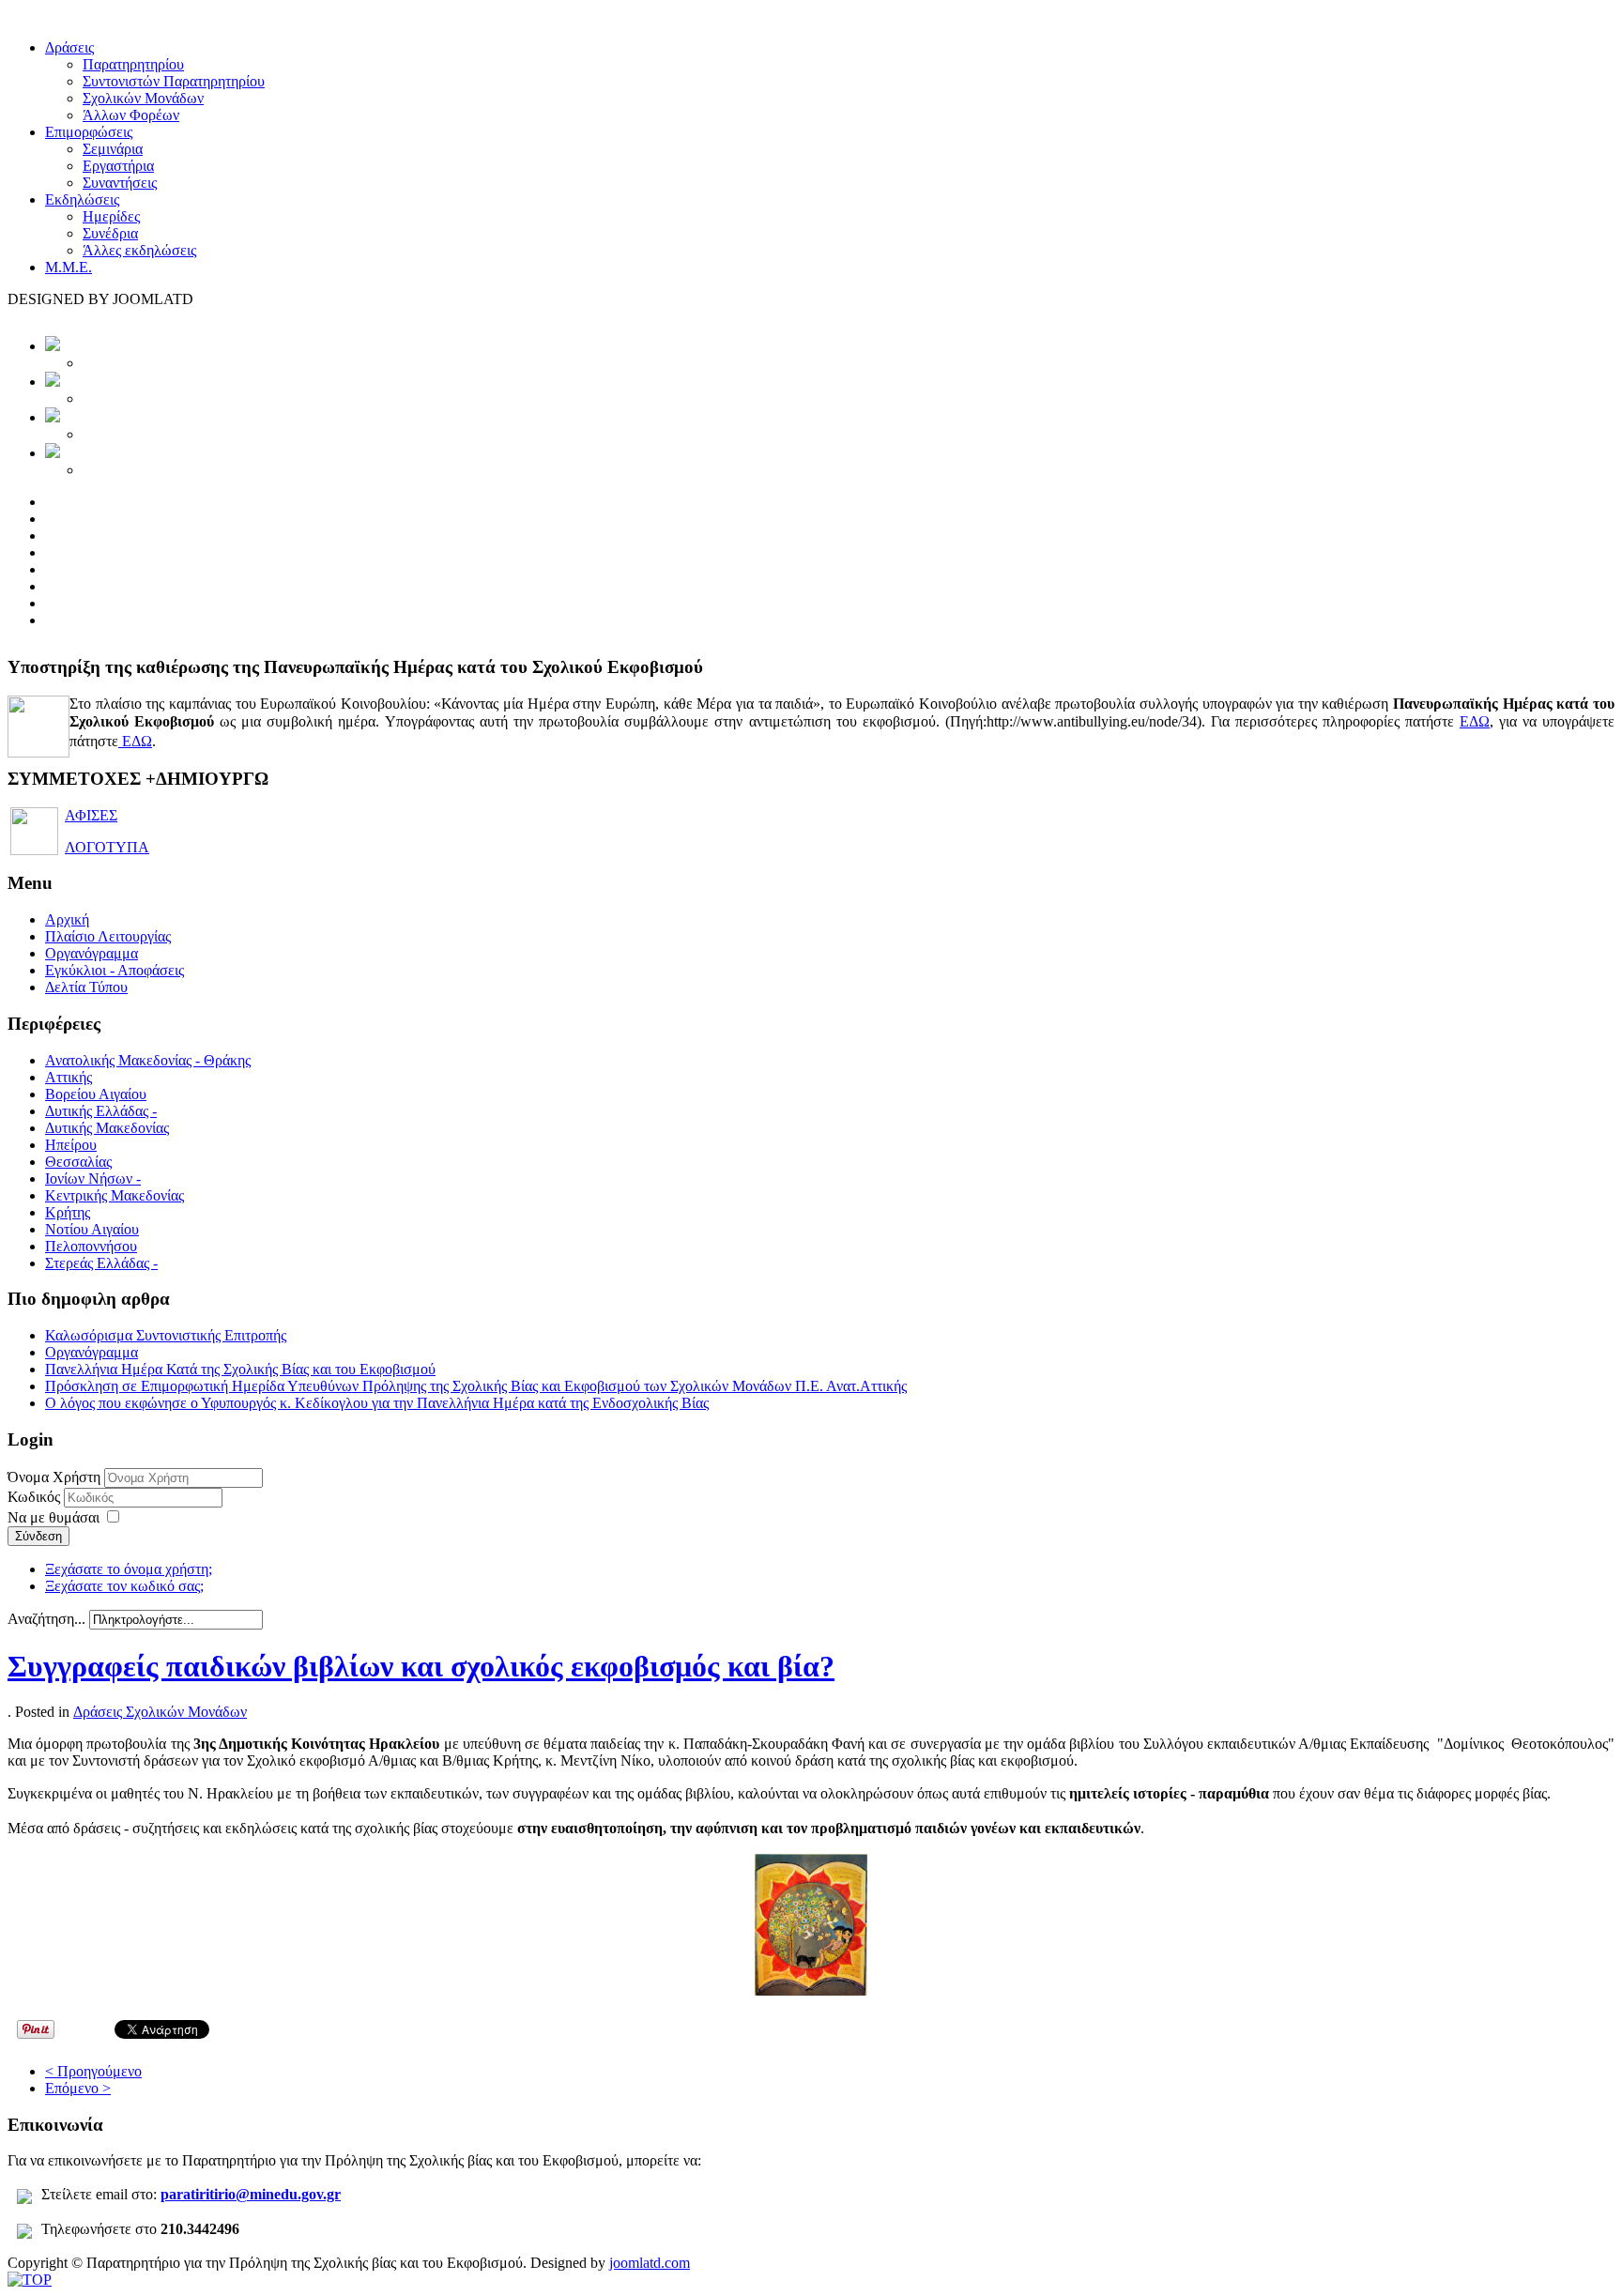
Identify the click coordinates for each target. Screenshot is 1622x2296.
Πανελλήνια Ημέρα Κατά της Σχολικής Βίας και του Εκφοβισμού (240, 1369)
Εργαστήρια (118, 166)
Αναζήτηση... (46, 1619)
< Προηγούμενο (93, 2071)
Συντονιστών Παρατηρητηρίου (174, 81)
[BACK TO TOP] (30, 2280)
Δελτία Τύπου (86, 987)
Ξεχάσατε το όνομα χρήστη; (129, 1569)
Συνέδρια (110, 233)
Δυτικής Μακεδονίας (107, 1128)
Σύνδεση (38, 1536)
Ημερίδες (111, 216)
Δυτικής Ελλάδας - (101, 1111)
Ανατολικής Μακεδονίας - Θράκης (148, 1060)
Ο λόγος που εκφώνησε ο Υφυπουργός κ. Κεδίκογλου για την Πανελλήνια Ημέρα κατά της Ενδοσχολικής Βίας (377, 1403)
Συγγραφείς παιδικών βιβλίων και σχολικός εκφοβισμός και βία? (421, 1666)
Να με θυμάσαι (54, 1517)
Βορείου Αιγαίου (96, 1094)
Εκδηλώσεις (82, 199)
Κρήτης (68, 1212)
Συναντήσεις (120, 183)
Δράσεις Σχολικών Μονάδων (160, 1712)
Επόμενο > (78, 2088)
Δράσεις (69, 47)
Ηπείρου (71, 1145)
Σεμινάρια (113, 149)
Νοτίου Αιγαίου (92, 1229)
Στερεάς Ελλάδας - (101, 1263)
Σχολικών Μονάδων (143, 98)
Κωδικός (36, 1497)
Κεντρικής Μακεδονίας (115, 1195)
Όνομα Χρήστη (54, 1477)
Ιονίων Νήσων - (93, 1179)
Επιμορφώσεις (89, 132)
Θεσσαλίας (78, 1162)
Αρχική (67, 919)
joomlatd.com (650, 2263)
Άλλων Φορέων (131, 115)
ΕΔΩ (1475, 721)
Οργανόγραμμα (92, 953)
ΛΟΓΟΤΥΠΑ (107, 847)
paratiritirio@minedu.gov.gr (251, 2194)
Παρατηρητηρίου (133, 64)
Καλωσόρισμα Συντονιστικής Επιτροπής (166, 1335)
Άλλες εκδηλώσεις (139, 250)
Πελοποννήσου (91, 1246)
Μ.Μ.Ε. (69, 267)
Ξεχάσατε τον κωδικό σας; (124, 1586)
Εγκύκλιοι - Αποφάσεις (115, 970)
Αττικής (69, 1077)
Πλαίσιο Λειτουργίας (108, 936)
